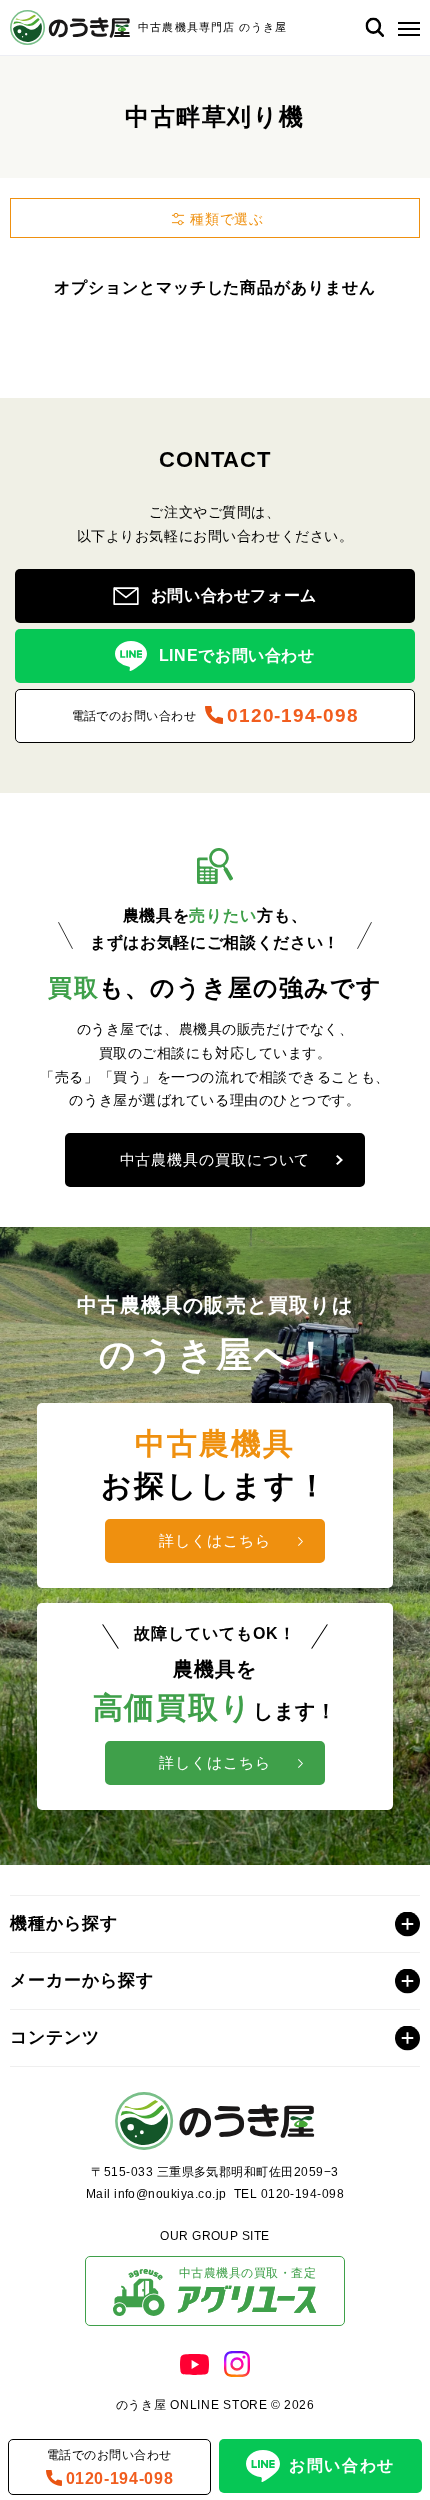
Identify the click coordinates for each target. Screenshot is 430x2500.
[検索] (374, 27)
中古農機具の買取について (215, 1159)
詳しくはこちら (214, 1540)
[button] (404, 27)
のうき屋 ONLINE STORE (192, 2405)
